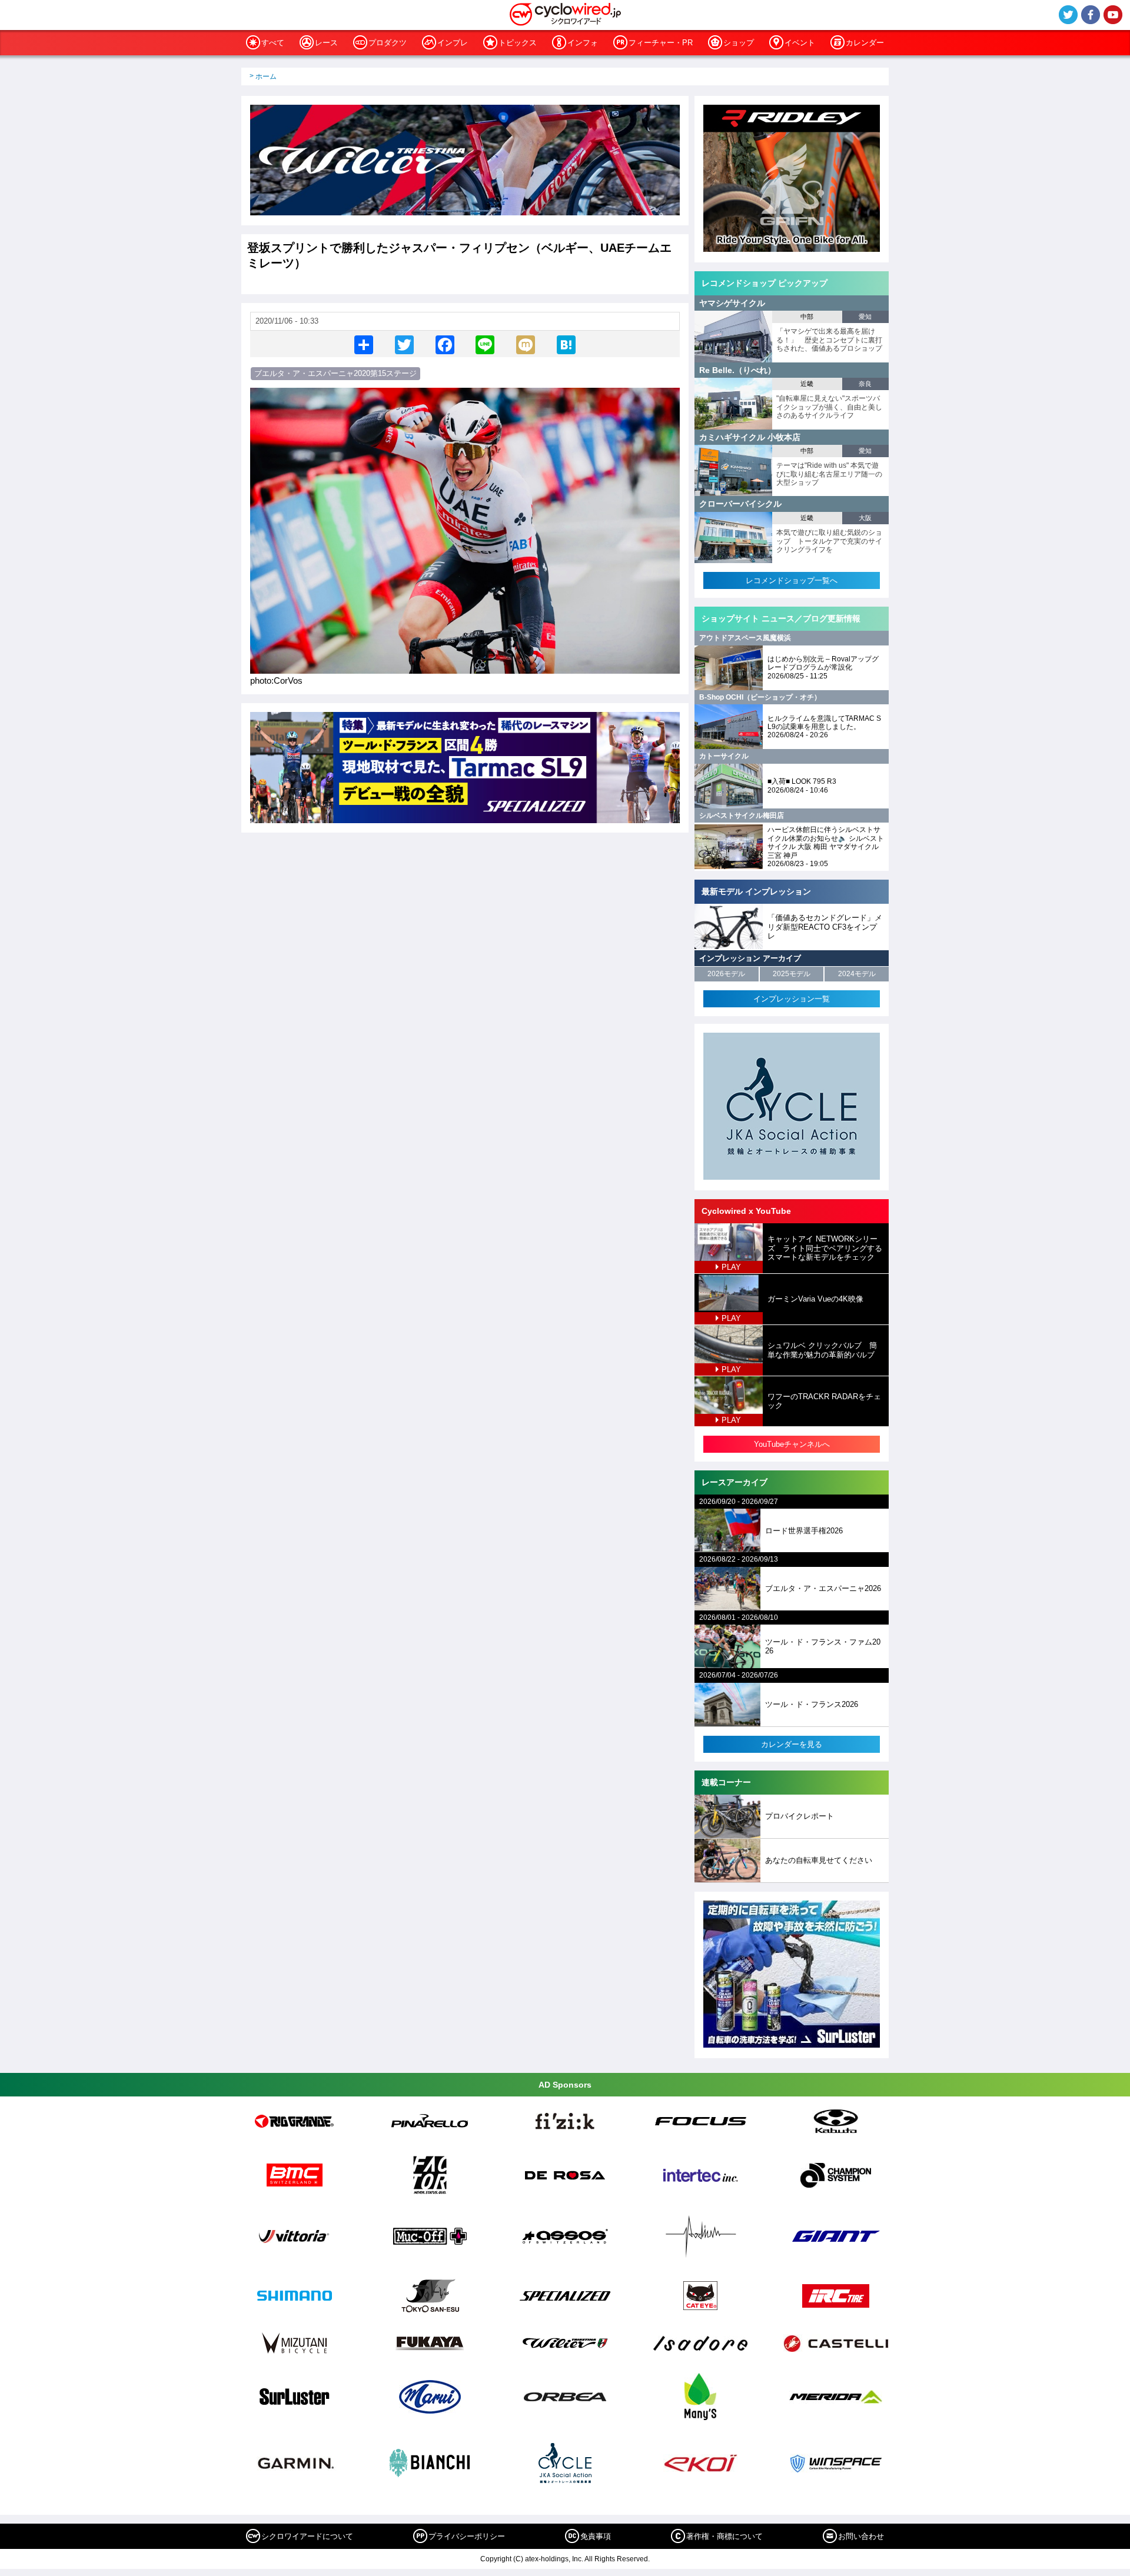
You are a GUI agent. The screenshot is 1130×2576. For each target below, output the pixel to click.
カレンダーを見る (792, 1744)
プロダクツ (388, 43)
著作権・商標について (724, 2536)
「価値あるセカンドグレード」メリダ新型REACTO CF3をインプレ (825, 927)
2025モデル (792, 974)
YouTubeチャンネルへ (792, 1444)
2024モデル (857, 974)
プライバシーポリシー (467, 2536)
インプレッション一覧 (792, 999)
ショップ (739, 43)
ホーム (266, 76)
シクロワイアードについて (307, 2536)
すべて (273, 43)
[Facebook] (445, 344)
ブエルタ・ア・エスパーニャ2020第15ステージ (335, 373)
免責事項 (596, 2536)
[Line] (485, 344)
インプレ (453, 43)
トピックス (518, 43)
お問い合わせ (861, 2536)
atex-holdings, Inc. (554, 2559)
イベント (800, 43)
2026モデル (726, 974)
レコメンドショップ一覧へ (792, 580)
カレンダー (865, 43)
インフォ (583, 43)
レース (326, 43)
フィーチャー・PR (661, 43)
